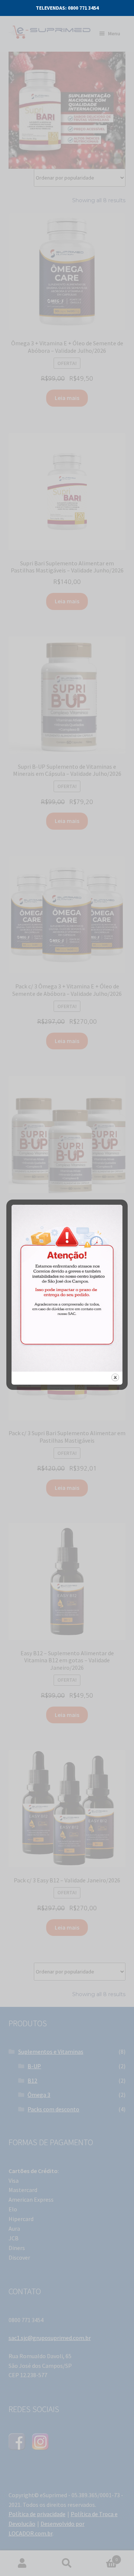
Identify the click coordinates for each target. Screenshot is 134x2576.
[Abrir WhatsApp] (112, 2557)
